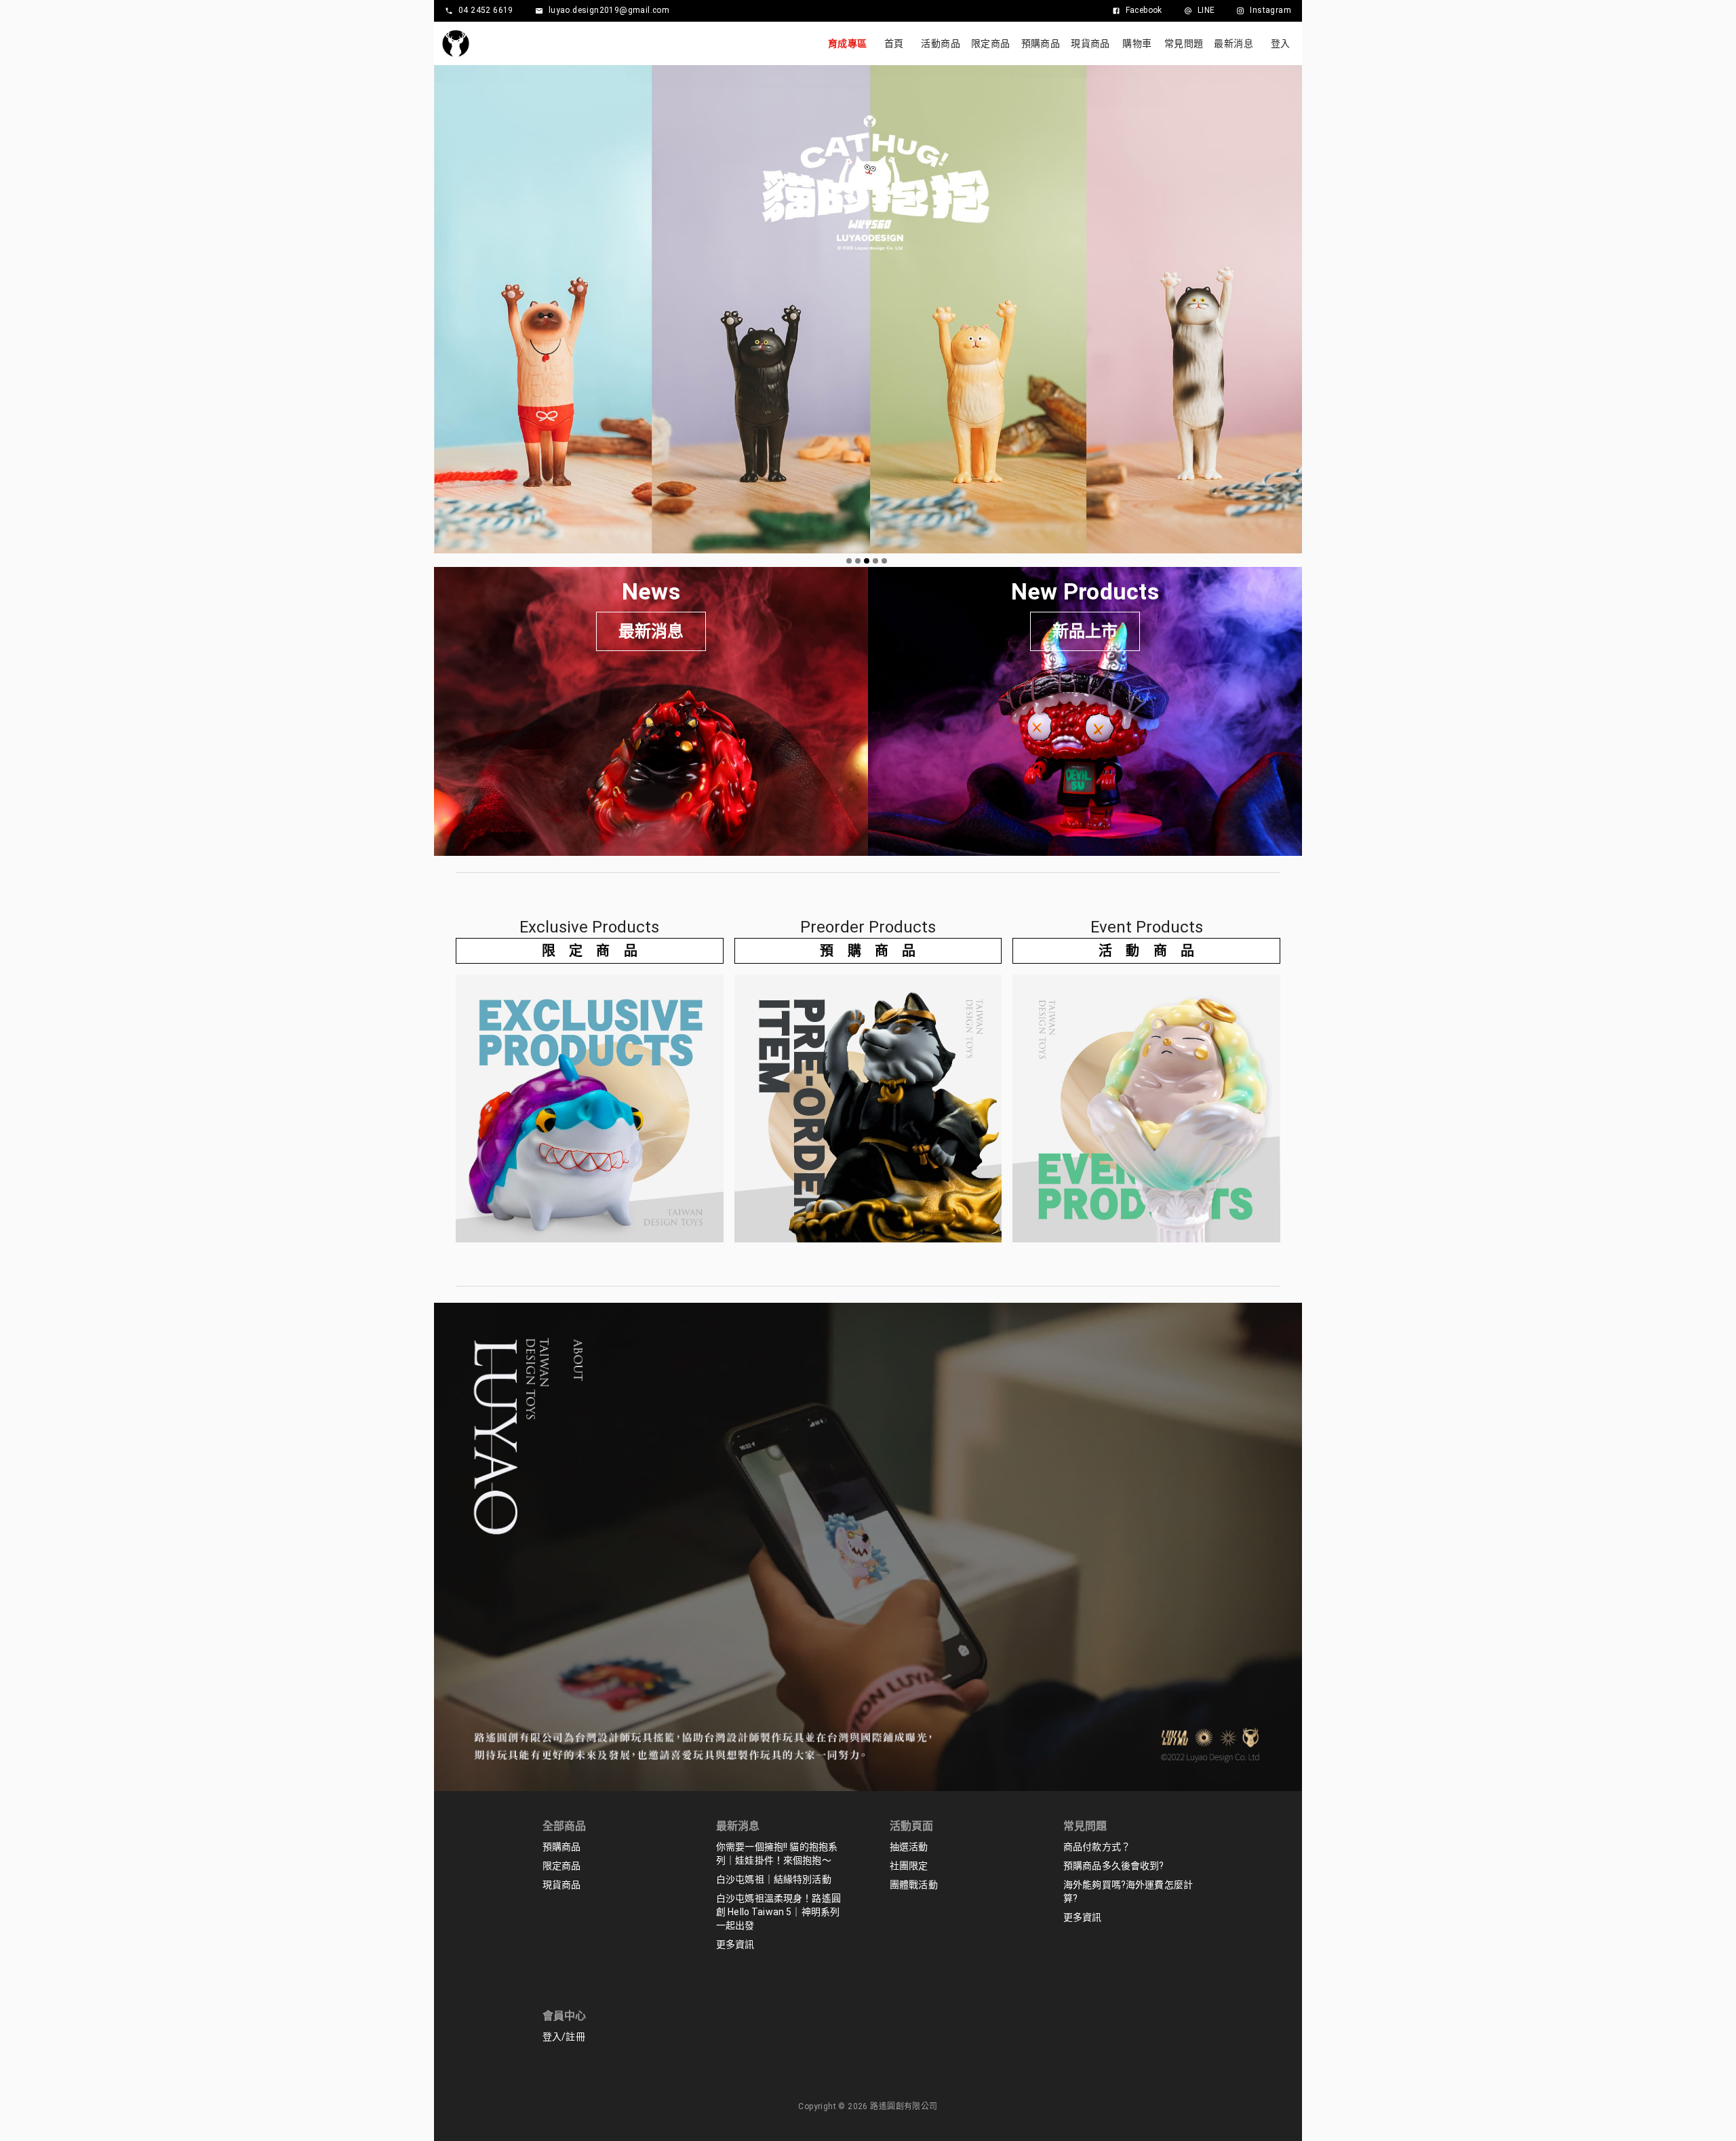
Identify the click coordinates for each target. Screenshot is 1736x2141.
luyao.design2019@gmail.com (609, 10)
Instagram (1270, 10)
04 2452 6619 (486, 10)
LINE (1206, 10)
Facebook (1144, 10)
